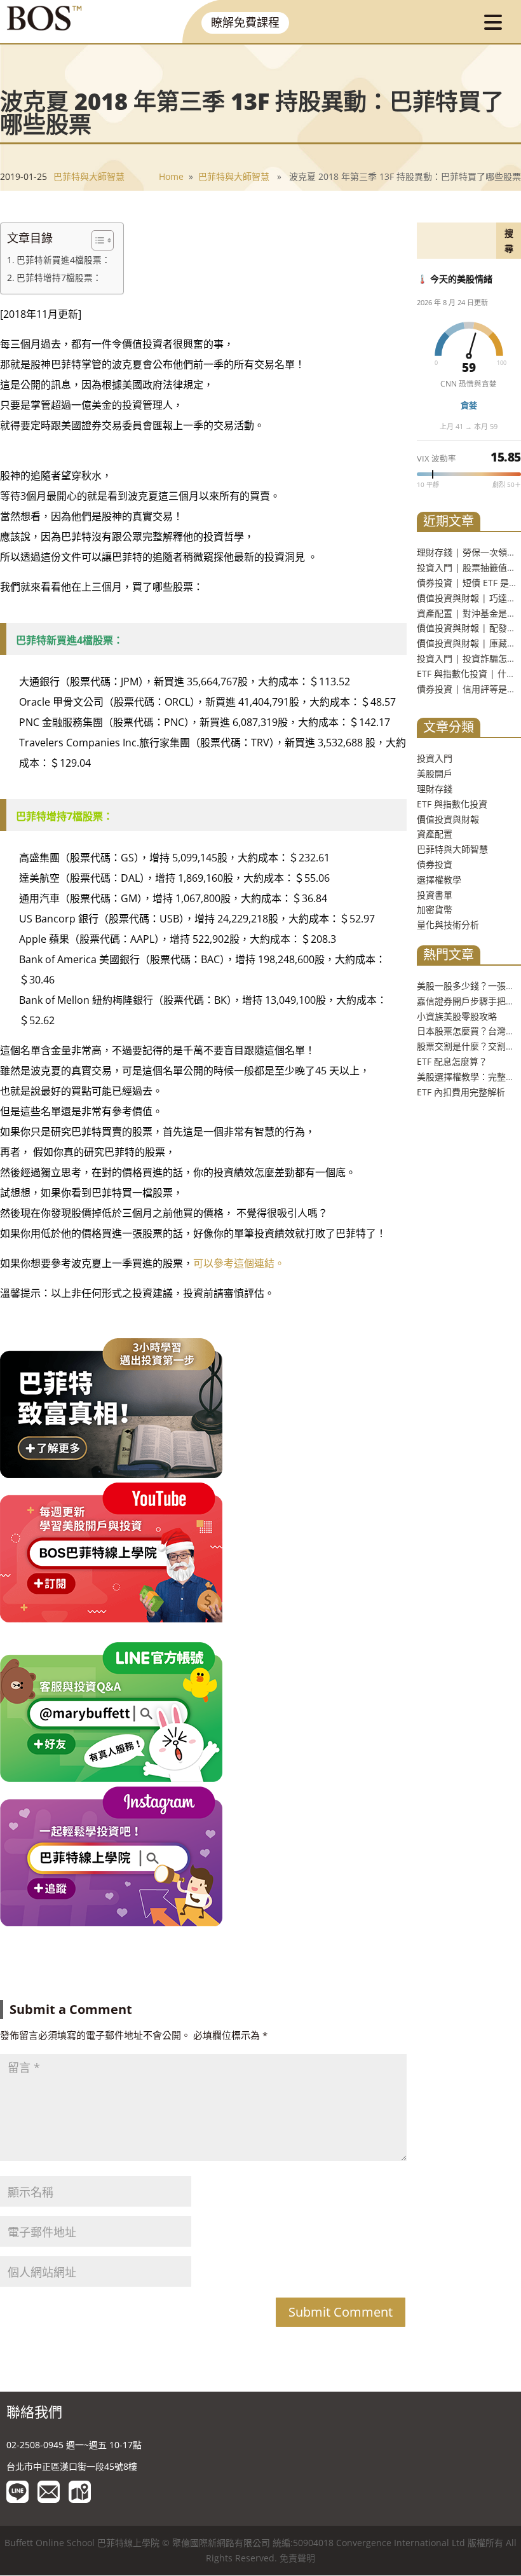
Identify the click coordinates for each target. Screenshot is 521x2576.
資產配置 (435, 834)
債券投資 (435, 864)
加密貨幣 (435, 909)
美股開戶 (435, 773)
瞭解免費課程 (245, 22)
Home (171, 176)
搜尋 (509, 241)
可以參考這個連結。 (239, 1263)
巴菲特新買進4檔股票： (64, 260)
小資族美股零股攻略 (457, 1016)
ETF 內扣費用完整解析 (461, 1092)
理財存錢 (435, 789)
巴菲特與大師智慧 (89, 176)
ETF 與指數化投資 (452, 804)
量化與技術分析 (448, 925)
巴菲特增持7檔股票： (59, 278)
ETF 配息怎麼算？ (452, 1061)
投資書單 (435, 895)
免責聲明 (297, 2559)
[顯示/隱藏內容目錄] (96, 240)
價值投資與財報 (448, 819)
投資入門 (435, 758)
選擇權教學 (439, 880)
